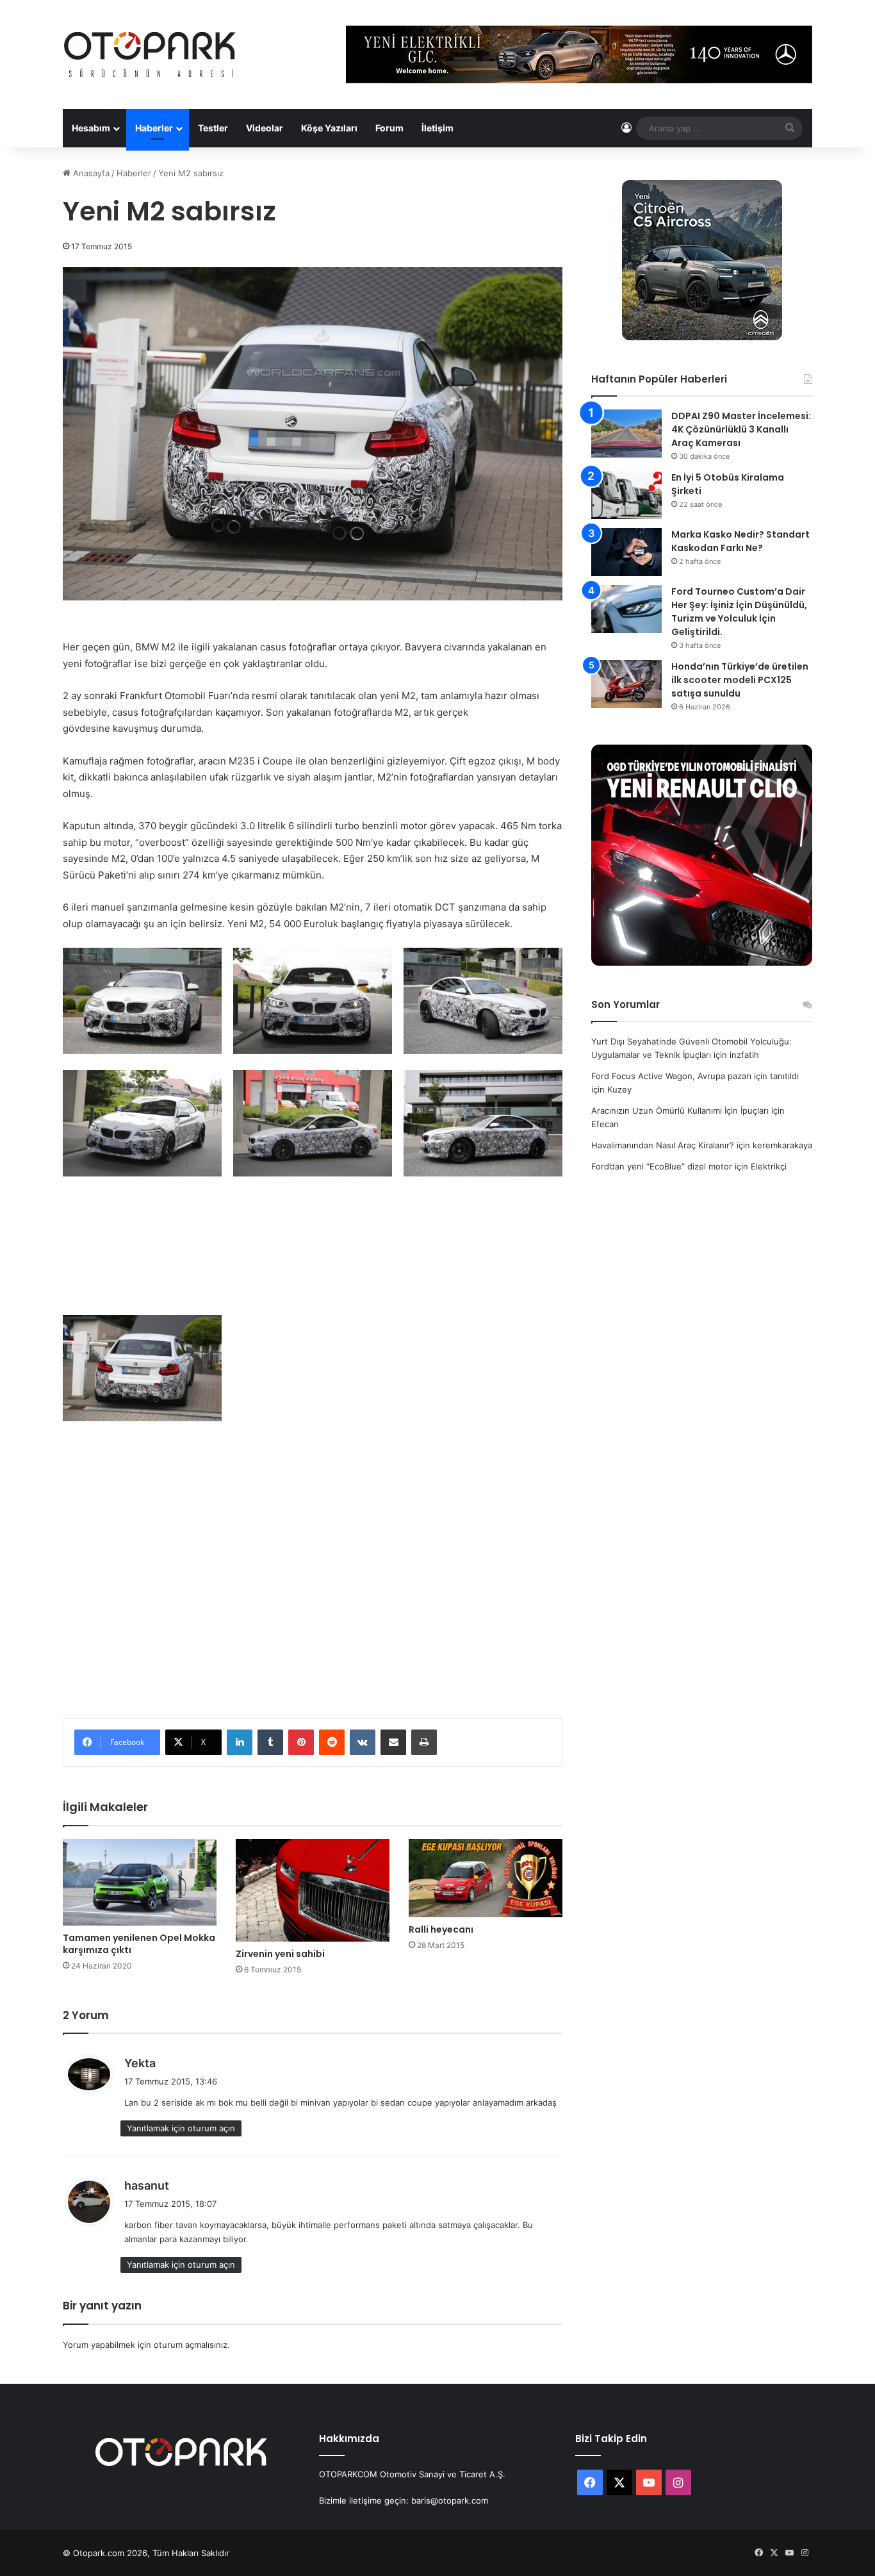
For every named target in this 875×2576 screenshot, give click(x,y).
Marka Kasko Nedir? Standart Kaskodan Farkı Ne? (740, 541)
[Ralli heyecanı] (486, 1878)
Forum (389, 128)
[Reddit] (332, 1742)
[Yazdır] (424, 1742)
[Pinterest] (301, 1742)
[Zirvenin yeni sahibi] (313, 1890)
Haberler (154, 128)
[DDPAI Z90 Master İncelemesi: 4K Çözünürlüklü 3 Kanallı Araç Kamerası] (626, 433)
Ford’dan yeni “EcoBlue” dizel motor (662, 1166)
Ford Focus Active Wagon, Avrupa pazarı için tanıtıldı (695, 1076)
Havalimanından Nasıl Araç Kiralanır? (663, 1145)
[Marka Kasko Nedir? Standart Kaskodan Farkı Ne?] (626, 552)
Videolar (265, 128)
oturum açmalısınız (191, 2345)
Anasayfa (90, 173)
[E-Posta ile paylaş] (393, 1742)
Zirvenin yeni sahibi (280, 1954)
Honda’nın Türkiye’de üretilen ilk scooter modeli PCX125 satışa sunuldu (740, 680)
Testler (213, 128)
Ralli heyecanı (441, 1929)
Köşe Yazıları (329, 128)
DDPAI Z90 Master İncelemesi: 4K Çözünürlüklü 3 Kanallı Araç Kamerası (741, 429)
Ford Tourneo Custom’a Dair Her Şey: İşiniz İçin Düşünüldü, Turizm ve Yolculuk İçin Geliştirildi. (739, 612)
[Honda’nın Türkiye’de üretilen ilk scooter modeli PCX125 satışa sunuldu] (626, 684)
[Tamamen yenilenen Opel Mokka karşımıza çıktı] (140, 1882)
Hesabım (91, 128)
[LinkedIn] (240, 1742)
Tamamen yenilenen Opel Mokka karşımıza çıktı (139, 1944)
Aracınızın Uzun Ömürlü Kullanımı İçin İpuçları (680, 1110)
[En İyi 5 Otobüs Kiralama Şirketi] (626, 495)
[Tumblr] (270, 1742)
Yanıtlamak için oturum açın (181, 2128)
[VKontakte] (363, 1742)
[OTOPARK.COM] (150, 54)
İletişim (437, 128)
